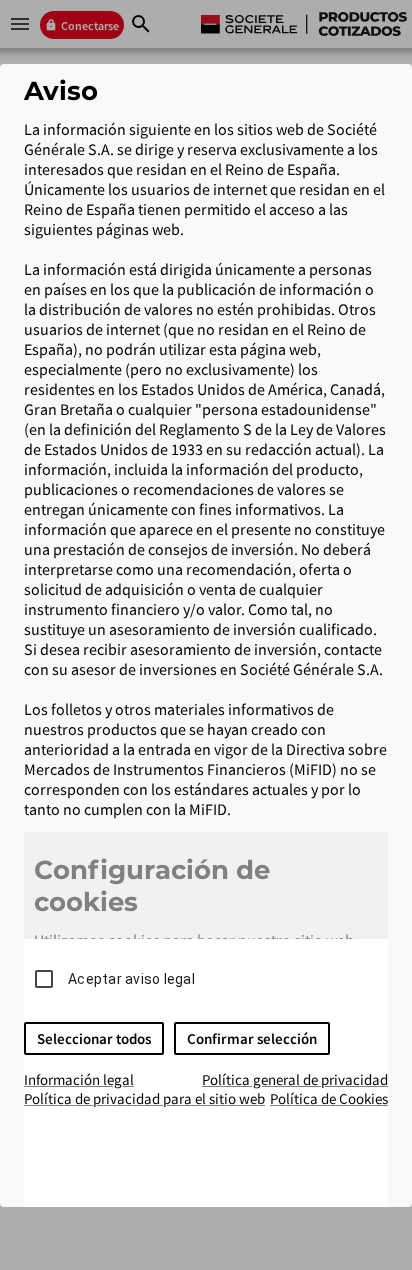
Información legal (79, 1079)
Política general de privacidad (295, 1079)
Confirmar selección (252, 1038)
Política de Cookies (329, 1098)
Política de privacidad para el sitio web (144, 1098)
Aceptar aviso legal (131, 979)
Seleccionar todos (94, 1038)
